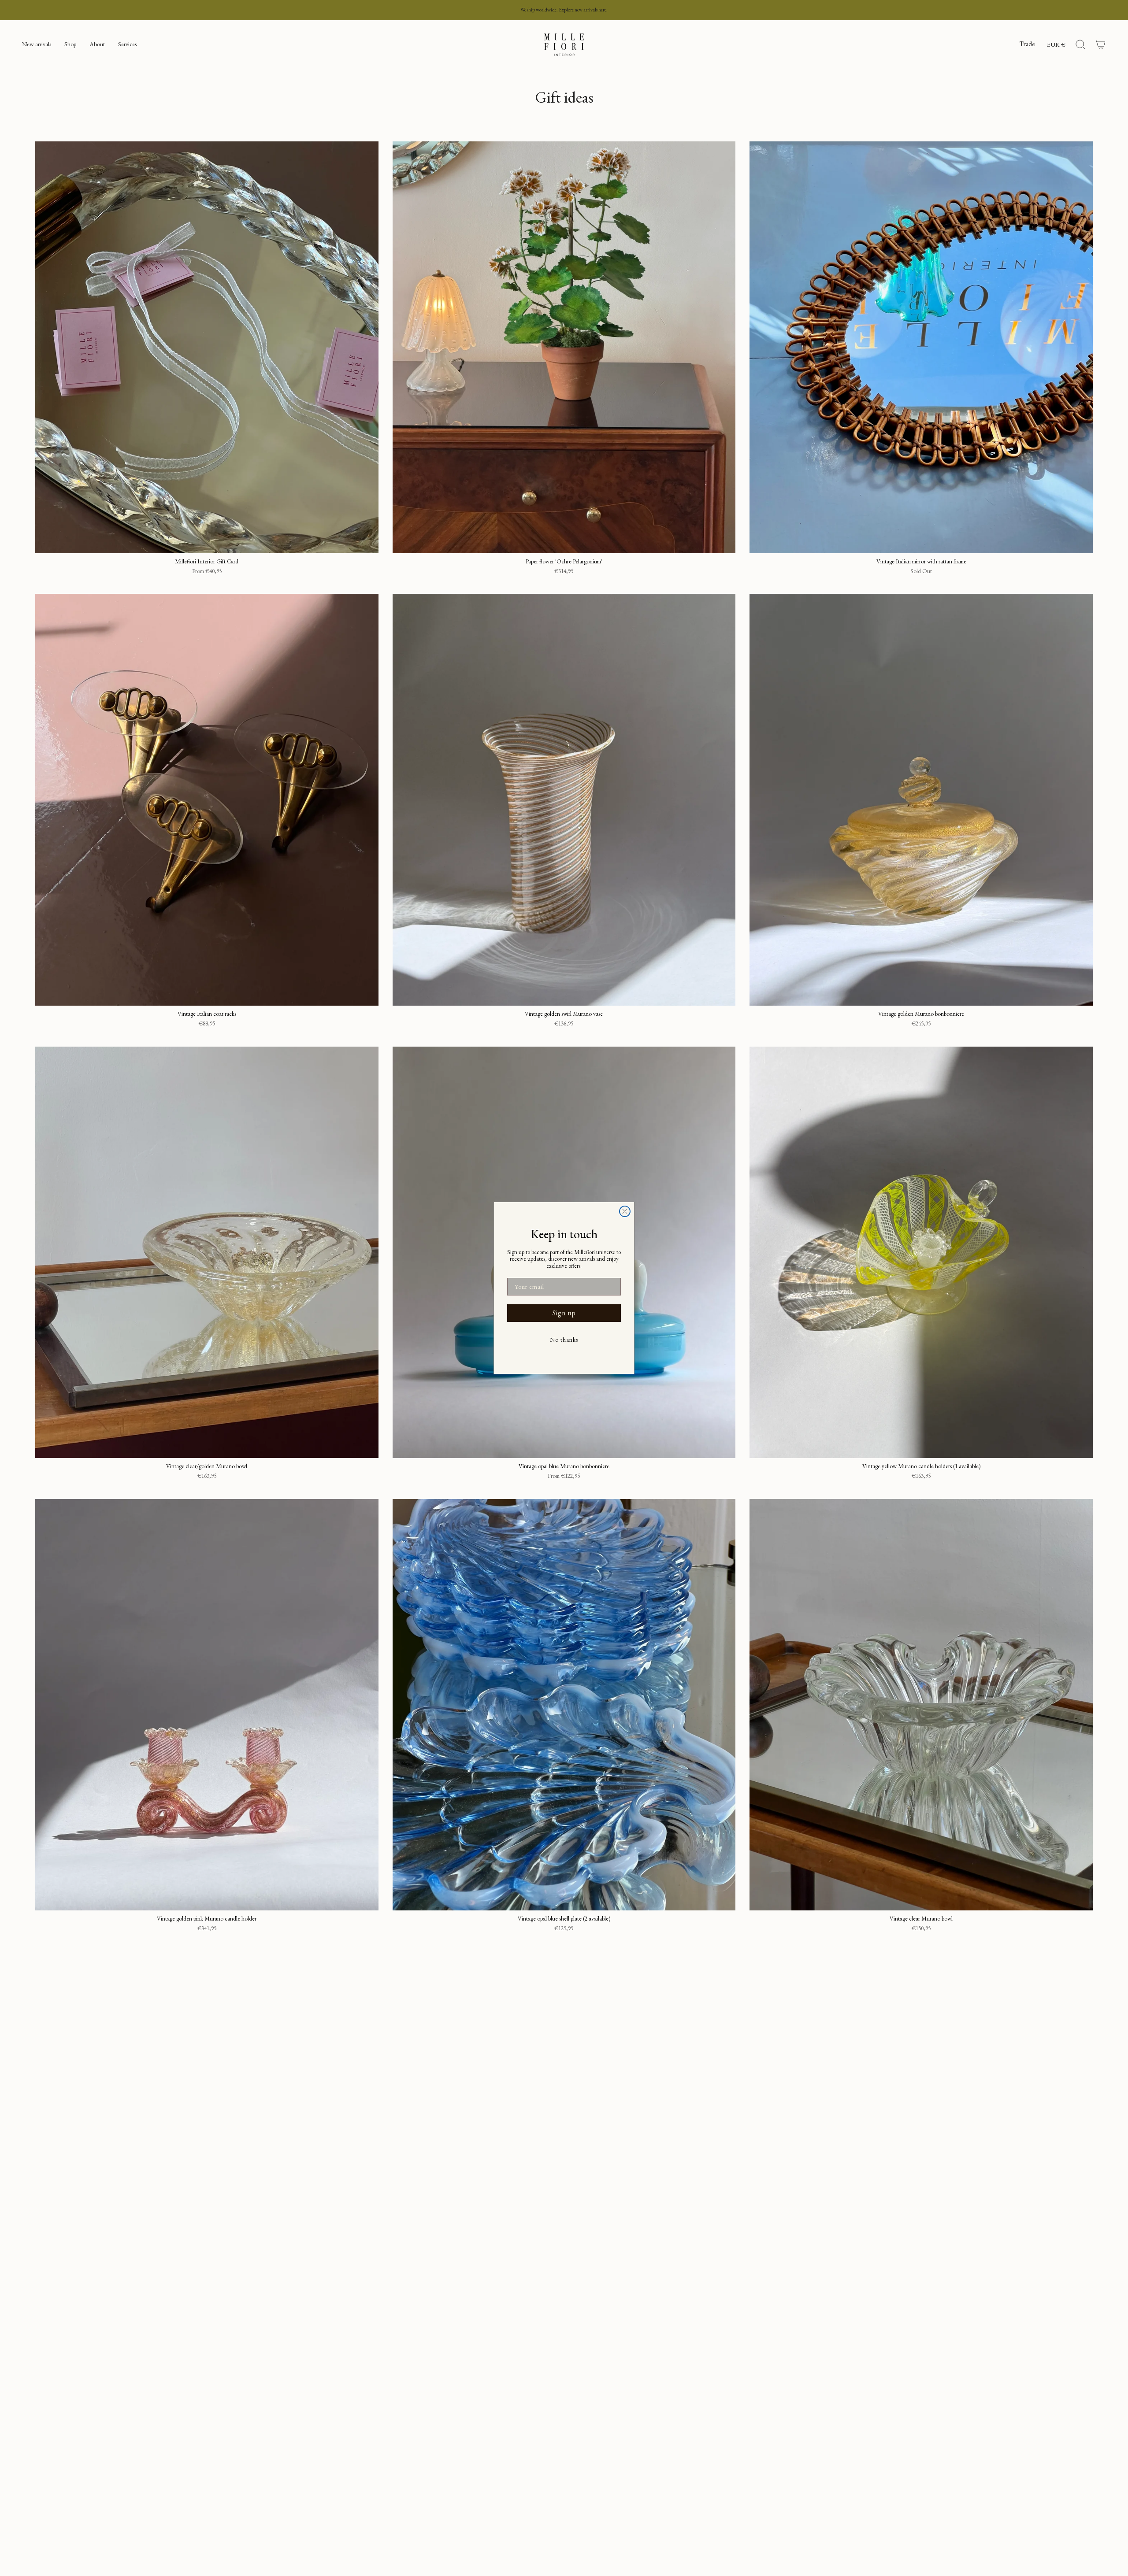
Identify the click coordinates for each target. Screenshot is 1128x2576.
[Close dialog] (625, 1211)
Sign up (564, 1313)
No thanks (564, 1340)
